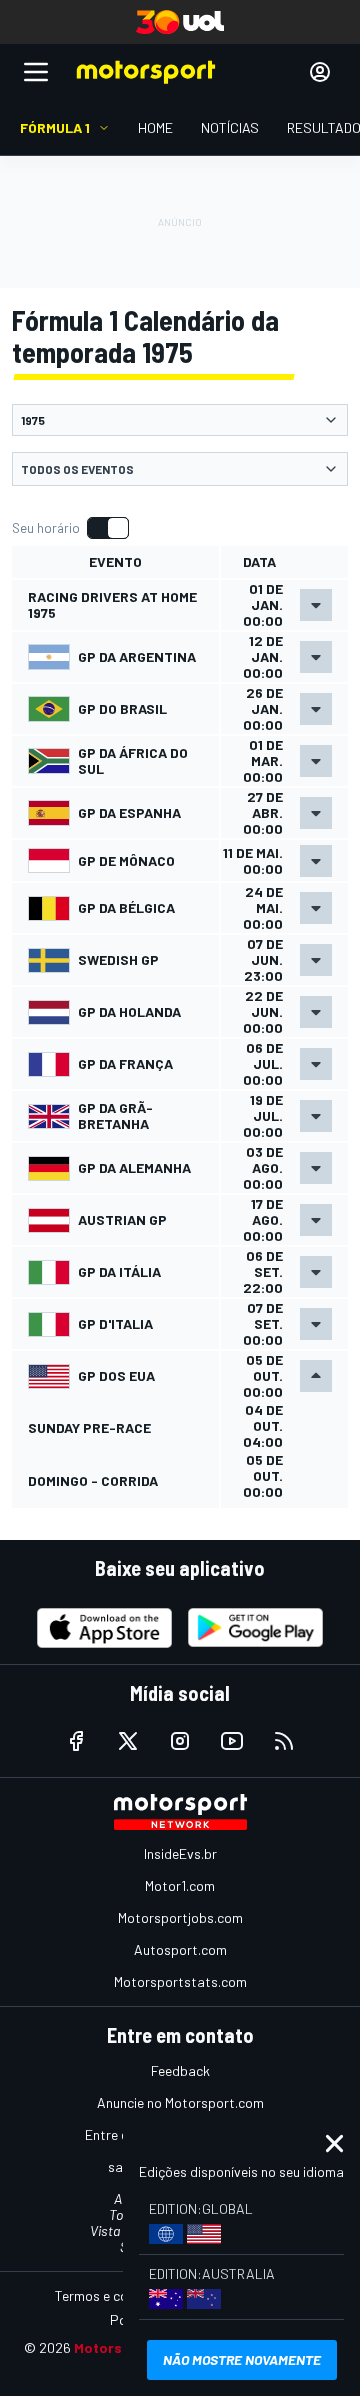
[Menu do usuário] (320, 72)
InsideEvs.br (180, 1853)
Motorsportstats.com (180, 1981)
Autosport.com (180, 1949)
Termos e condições (115, 2295)
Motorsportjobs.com (180, 1917)
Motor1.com (180, 1885)
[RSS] (284, 1741)
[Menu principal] (36, 72)
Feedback (180, 2070)
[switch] (70, 528)
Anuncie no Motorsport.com (180, 2102)
